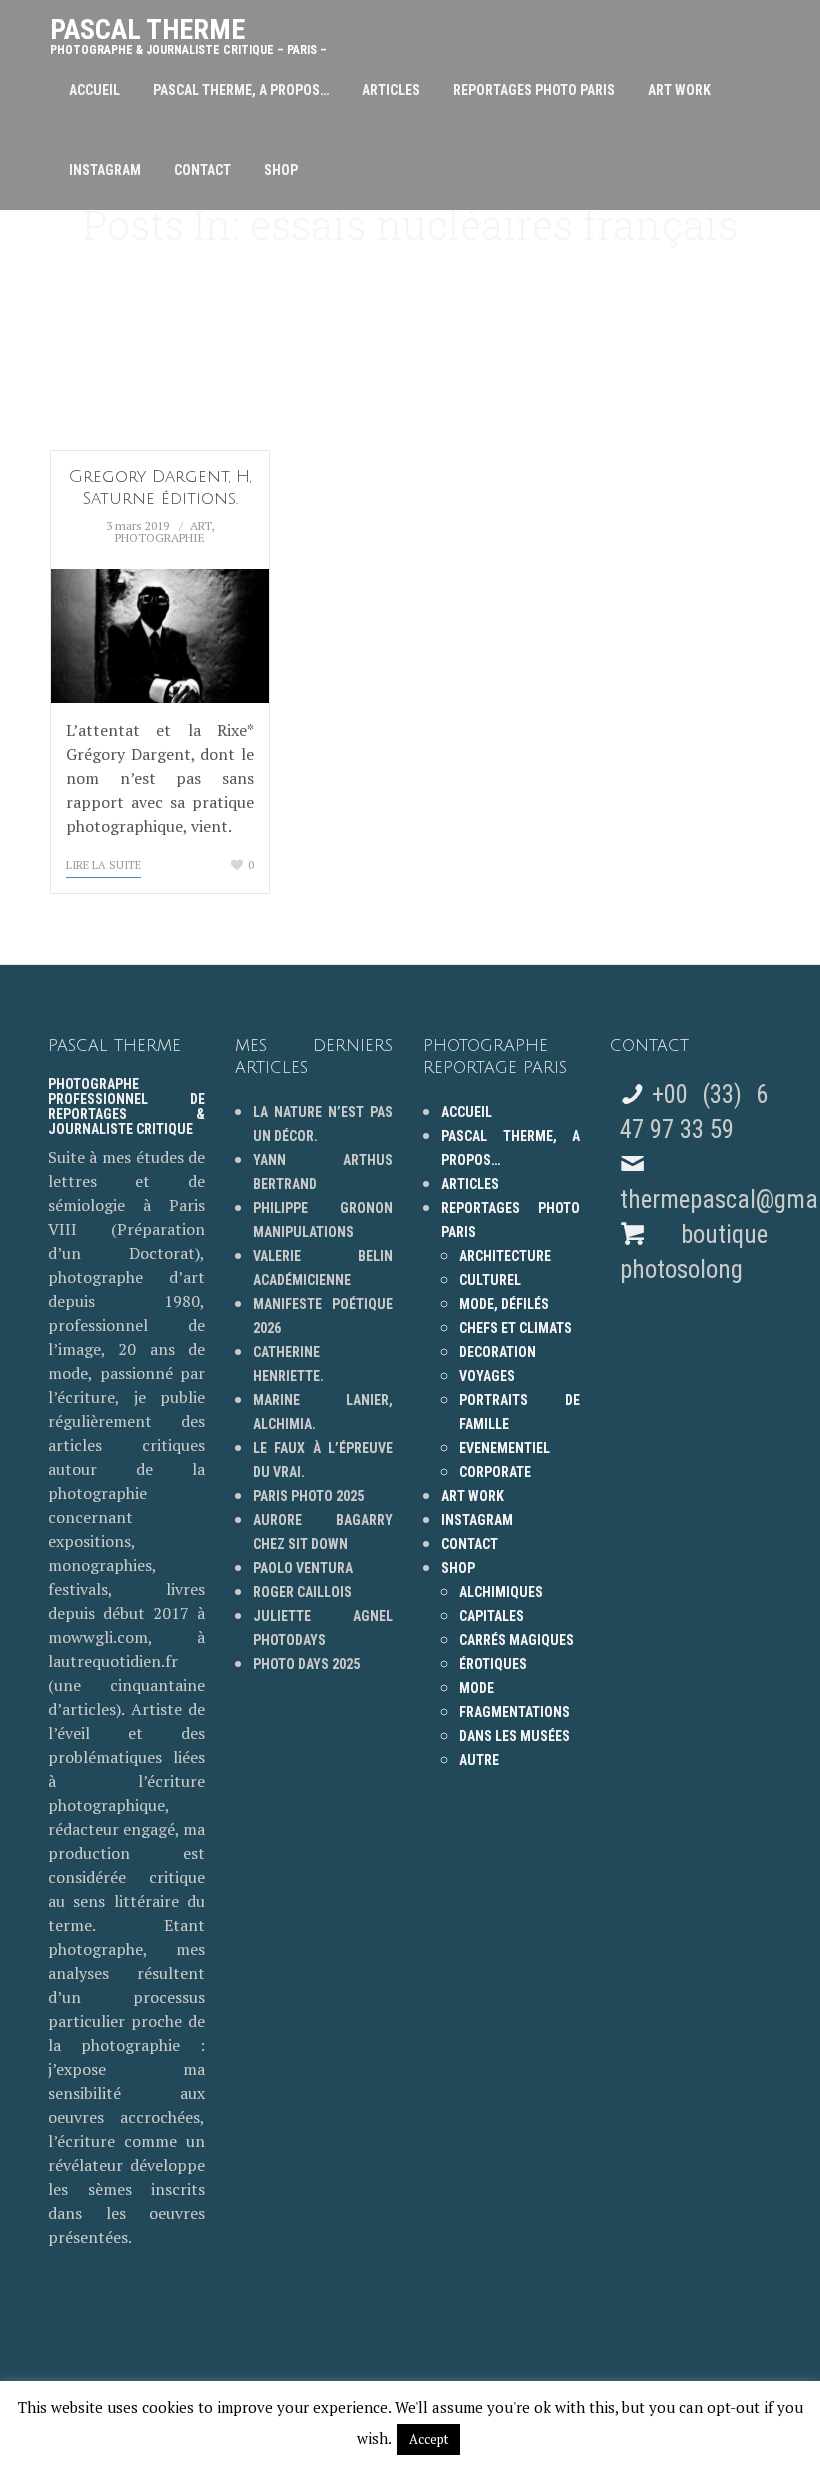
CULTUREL (490, 1280)
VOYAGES (487, 1376)
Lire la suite (103, 865)
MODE (476, 1688)
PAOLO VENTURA (303, 1568)
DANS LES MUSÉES (514, 1736)
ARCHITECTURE (505, 1256)
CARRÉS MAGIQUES (516, 1640)
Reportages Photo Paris (534, 90)
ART (200, 525)
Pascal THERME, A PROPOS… (241, 90)
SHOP (281, 170)
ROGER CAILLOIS (302, 1592)
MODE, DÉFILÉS (504, 1304)
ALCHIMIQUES (501, 1592)
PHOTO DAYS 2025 (306, 1664)
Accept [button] (428, 2439)
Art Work (679, 90)
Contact (202, 170)
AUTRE (479, 1760)
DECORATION (497, 1352)
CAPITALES (491, 1616)
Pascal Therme (188, 31)
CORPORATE (495, 1472)
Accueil (94, 90)
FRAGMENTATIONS (514, 1712)
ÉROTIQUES (493, 1664)
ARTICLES (391, 90)
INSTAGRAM (105, 170)
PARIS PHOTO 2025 (308, 1496)
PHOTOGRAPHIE (160, 537)
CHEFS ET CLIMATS (515, 1328)
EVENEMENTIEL (504, 1448)
